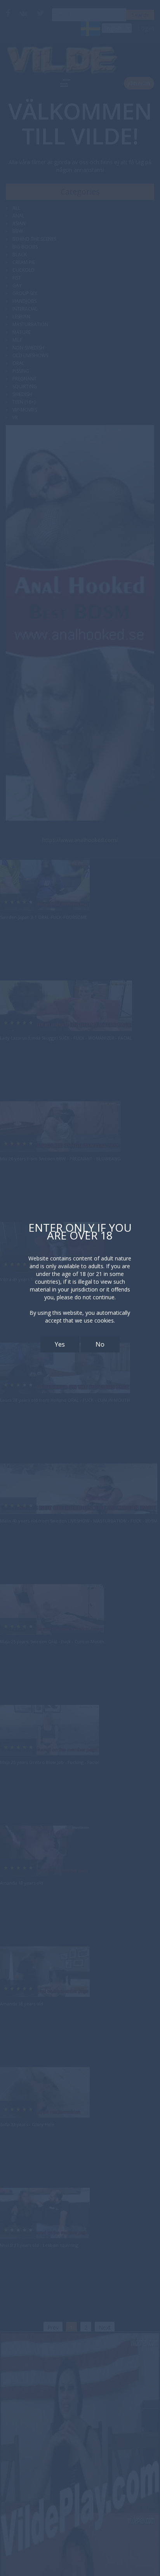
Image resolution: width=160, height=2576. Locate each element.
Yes (60, 1344)
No (100, 1344)
